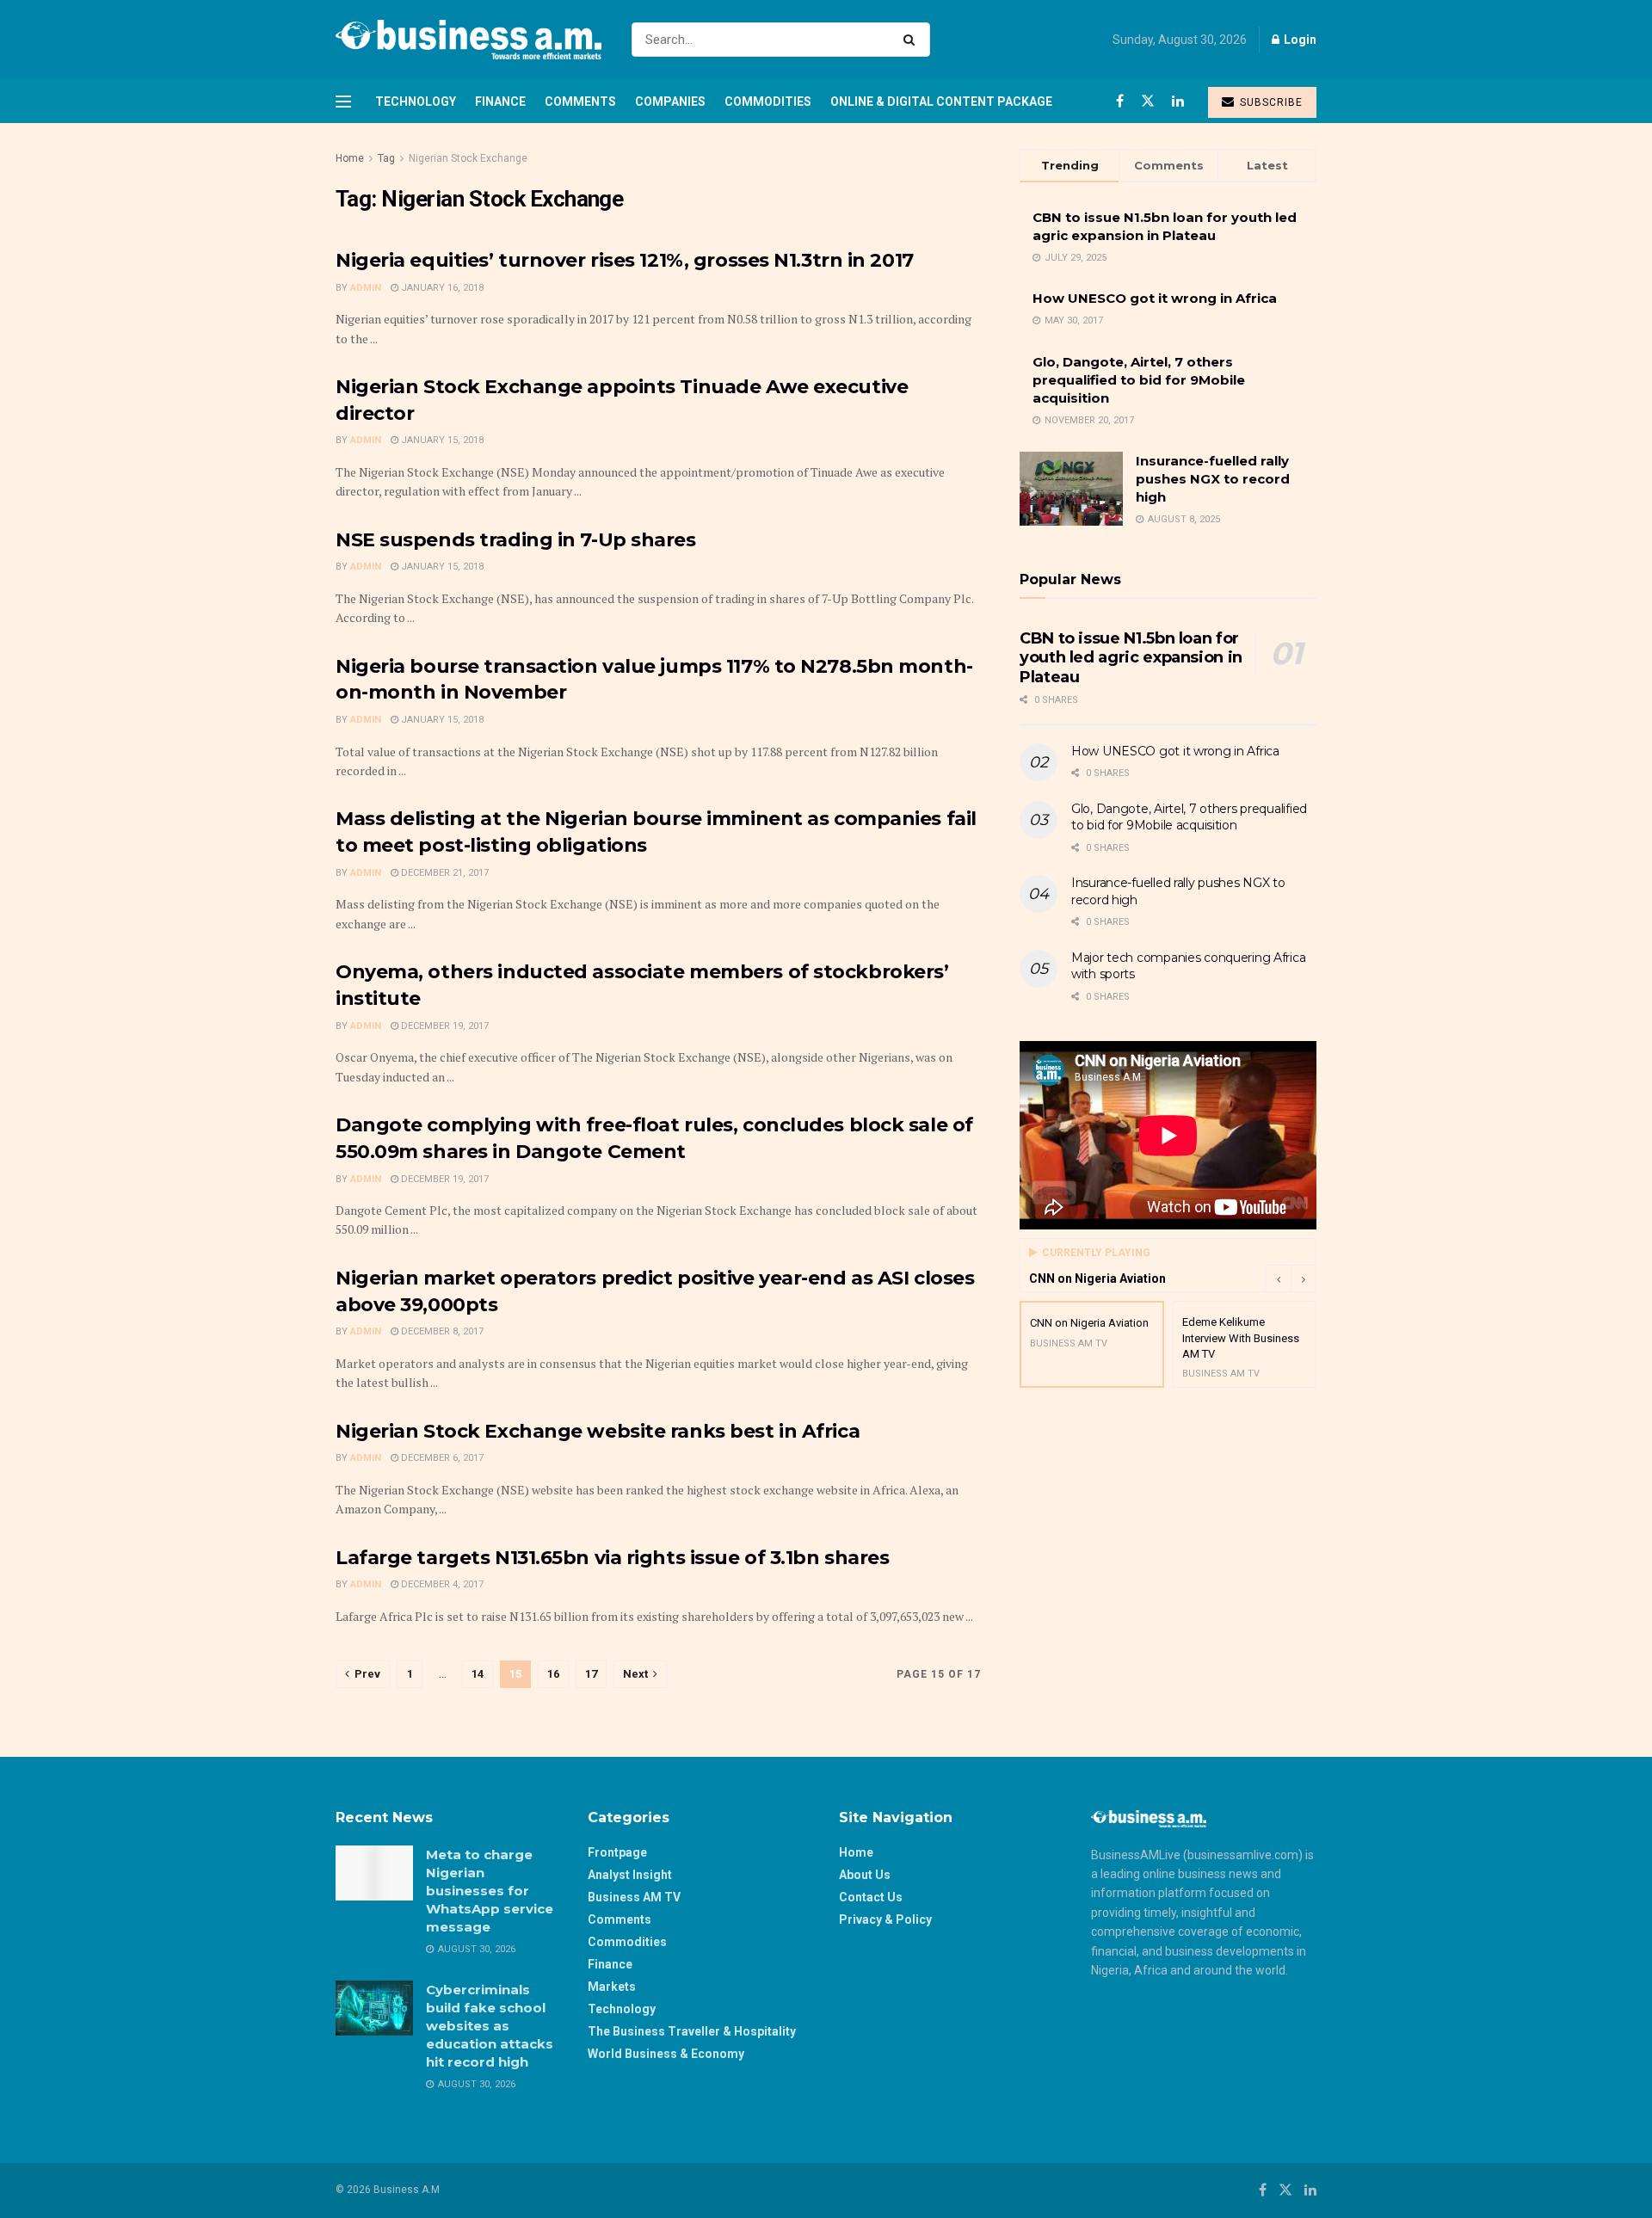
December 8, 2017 (441, 1331)
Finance (500, 102)
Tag (386, 158)
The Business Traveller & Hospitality (692, 2031)
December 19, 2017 (444, 1026)
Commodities (768, 102)
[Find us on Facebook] (1120, 101)
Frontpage (617, 1852)
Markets (612, 1987)
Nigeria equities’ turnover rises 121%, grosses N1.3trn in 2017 (625, 260)
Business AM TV (634, 1897)
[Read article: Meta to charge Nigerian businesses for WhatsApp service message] (374, 1873)
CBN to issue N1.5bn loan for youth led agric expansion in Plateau (1131, 658)
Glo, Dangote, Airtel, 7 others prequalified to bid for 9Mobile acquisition (1139, 380)
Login (1299, 40)
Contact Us (871, 1897)
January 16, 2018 (441, 288)
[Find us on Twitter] (1148, 101)
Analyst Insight (630, 1875)
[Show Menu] (343, 102)
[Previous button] (1278, 1278)
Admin (366, 288)
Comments (580, 102)
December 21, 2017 (444, 873)
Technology (416, 102)
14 (478, 1674)
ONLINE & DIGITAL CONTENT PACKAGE (941, 102)
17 (591, 1674)
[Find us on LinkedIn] (1178, 101)
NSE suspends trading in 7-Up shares (516, 540)
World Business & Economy (666, 2054)
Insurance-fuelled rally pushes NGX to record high (1213, 479)
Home (350, 158)
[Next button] (1304, 1278)
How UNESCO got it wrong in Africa (1155, 298)
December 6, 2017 (441, 1458)
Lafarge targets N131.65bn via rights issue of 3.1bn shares (612, 1558)
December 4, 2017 (441, 1584)
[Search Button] (912, 40)
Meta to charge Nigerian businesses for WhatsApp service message (490, 1891)
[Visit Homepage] (468, 40)
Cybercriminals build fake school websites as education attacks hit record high (490, 2026)
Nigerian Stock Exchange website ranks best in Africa (598, 1431)
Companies (670, 102)
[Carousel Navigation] (1291, 1278)
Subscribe (1270, 102)
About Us (865, 1875)
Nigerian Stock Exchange (468, 158)
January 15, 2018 (441, 440)
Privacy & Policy (885, 1919)
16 (553, 1674)
